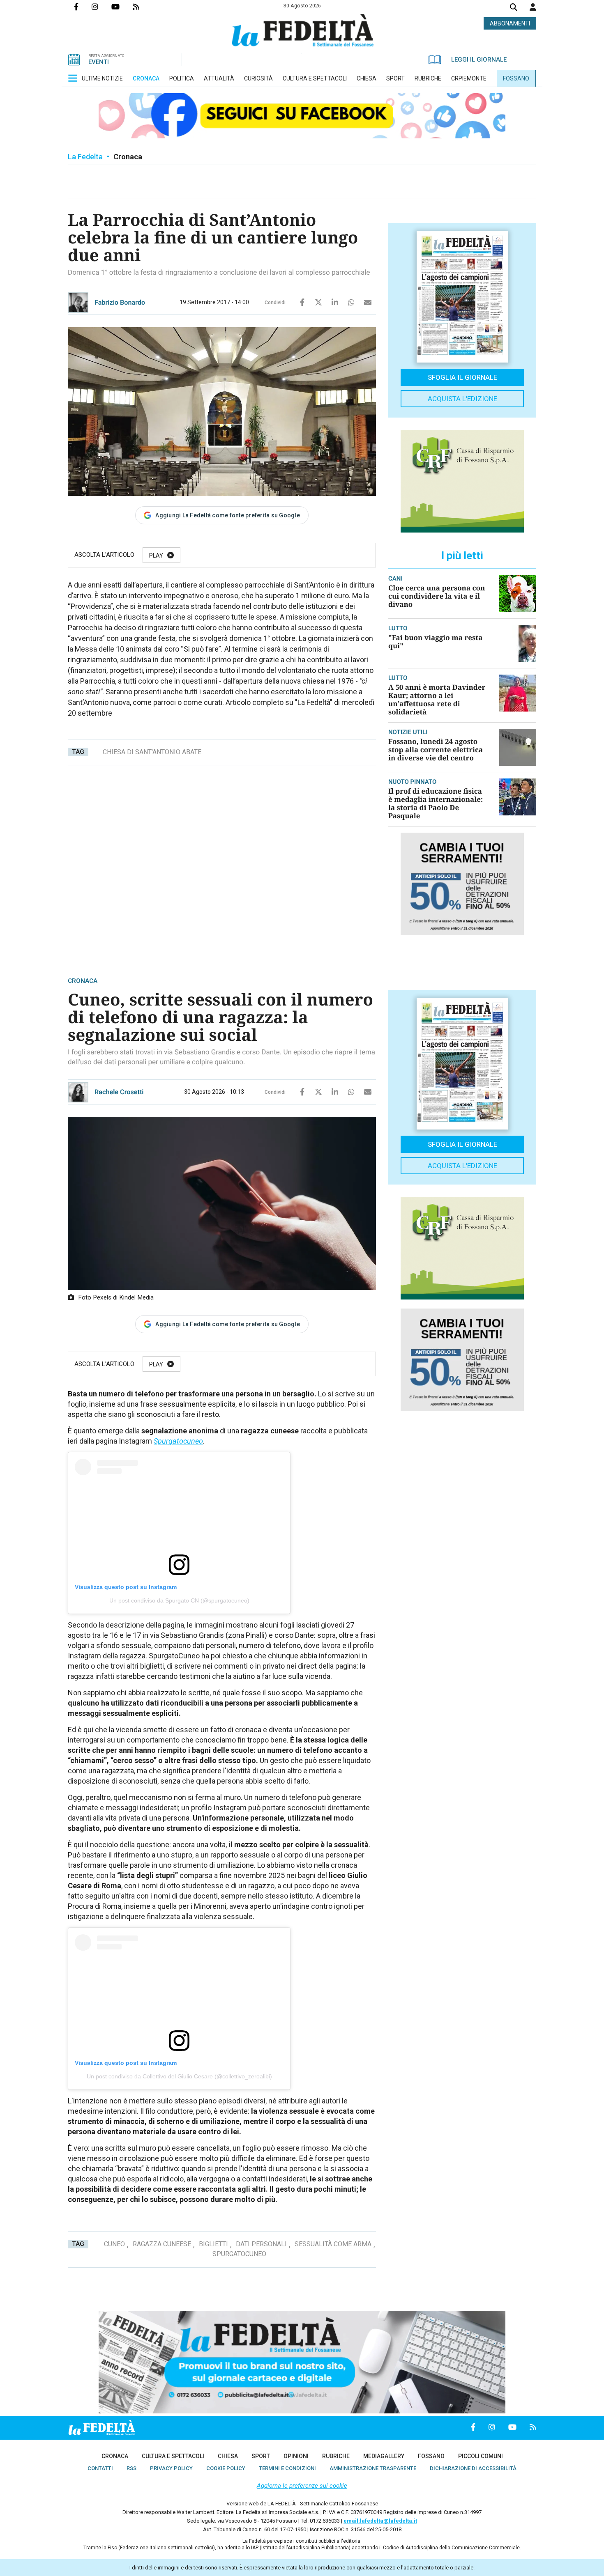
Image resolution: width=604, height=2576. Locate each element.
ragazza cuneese (162, 2244)
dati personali (261, 2244)
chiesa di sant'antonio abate (152, 752)
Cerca (514, 8)
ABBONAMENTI (510, 23)
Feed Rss (143, 7)
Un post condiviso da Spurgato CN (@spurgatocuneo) (179, 1600)
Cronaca (128, 157)
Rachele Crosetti (119, 1092)
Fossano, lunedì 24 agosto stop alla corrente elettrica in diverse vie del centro (436, 750)
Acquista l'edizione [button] (462, 399)
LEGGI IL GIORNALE (479, 60)
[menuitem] (102, 78)
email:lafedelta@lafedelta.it (380, 2521)
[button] (533, 7)
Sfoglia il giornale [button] (462, 377)
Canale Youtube (122, 7)
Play (156, 556)
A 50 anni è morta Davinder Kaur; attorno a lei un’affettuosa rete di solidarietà (437, 699)
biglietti (213, 2244)
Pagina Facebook (83, 7)
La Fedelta (85, 157)
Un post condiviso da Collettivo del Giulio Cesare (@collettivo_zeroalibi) (179, 2076)
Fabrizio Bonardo (120, 302)
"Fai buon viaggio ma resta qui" (435, 642)
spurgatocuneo (239, 2254)
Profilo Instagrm (101, 7)
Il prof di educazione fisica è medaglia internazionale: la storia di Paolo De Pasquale (436, 803)
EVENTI (99, 62)
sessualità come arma (333, 2244)
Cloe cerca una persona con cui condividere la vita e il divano (437, 596)
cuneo (114, 2244)
